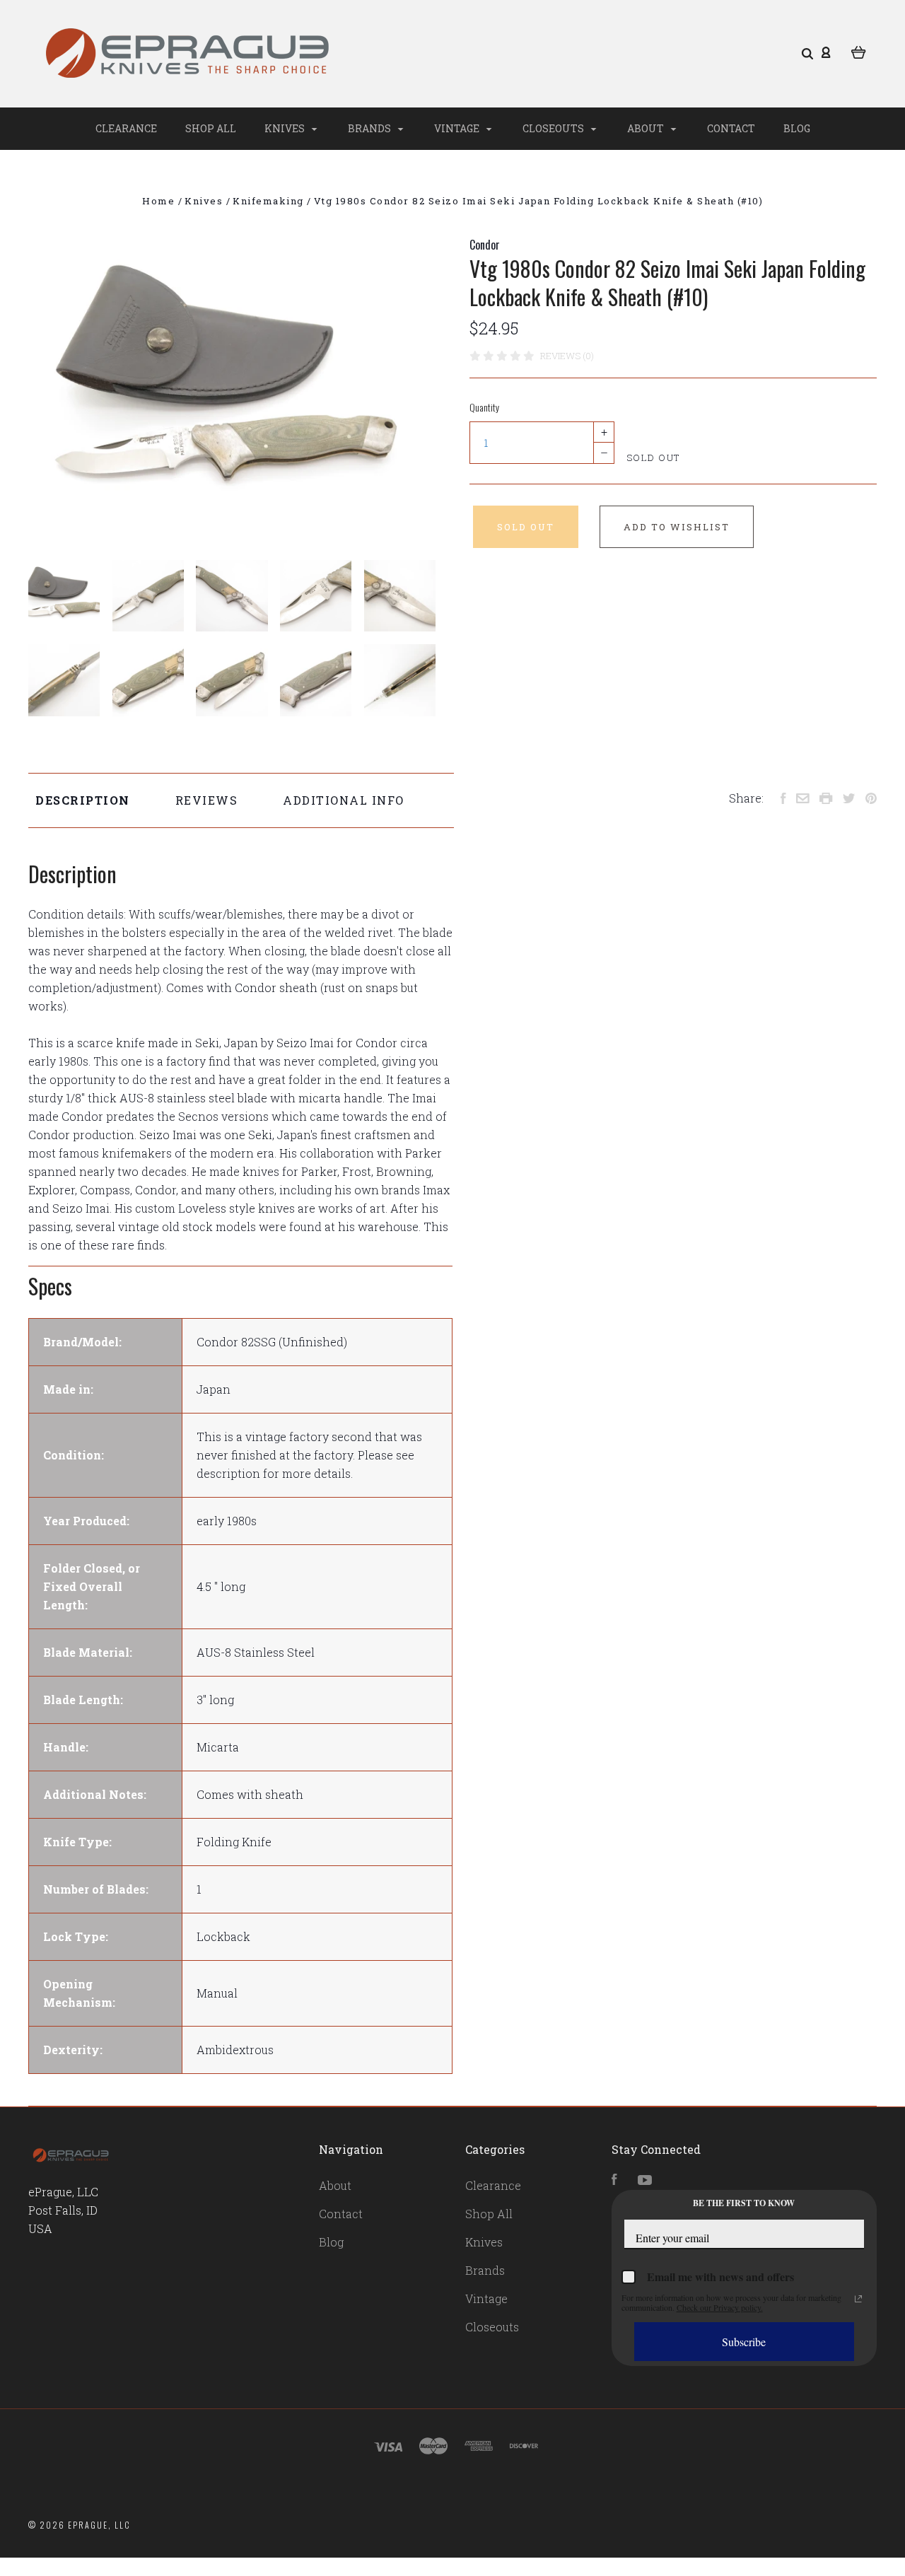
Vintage (458, 128)
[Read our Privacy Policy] (858, 2299)
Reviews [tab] (207, 800)
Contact (731, 128)
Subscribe (744, 2342)
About (647, 128)
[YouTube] (645, 2180)
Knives (286, 128)
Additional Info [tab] (344, 800)
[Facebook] (614, 2180)
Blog (797, 128)
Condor (485, 245)
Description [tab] (83, 800)
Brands (370, 128)
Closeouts (554, 128)
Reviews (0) (567, 356)
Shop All (211, 128)
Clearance (126, 128)
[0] (859, 51)
